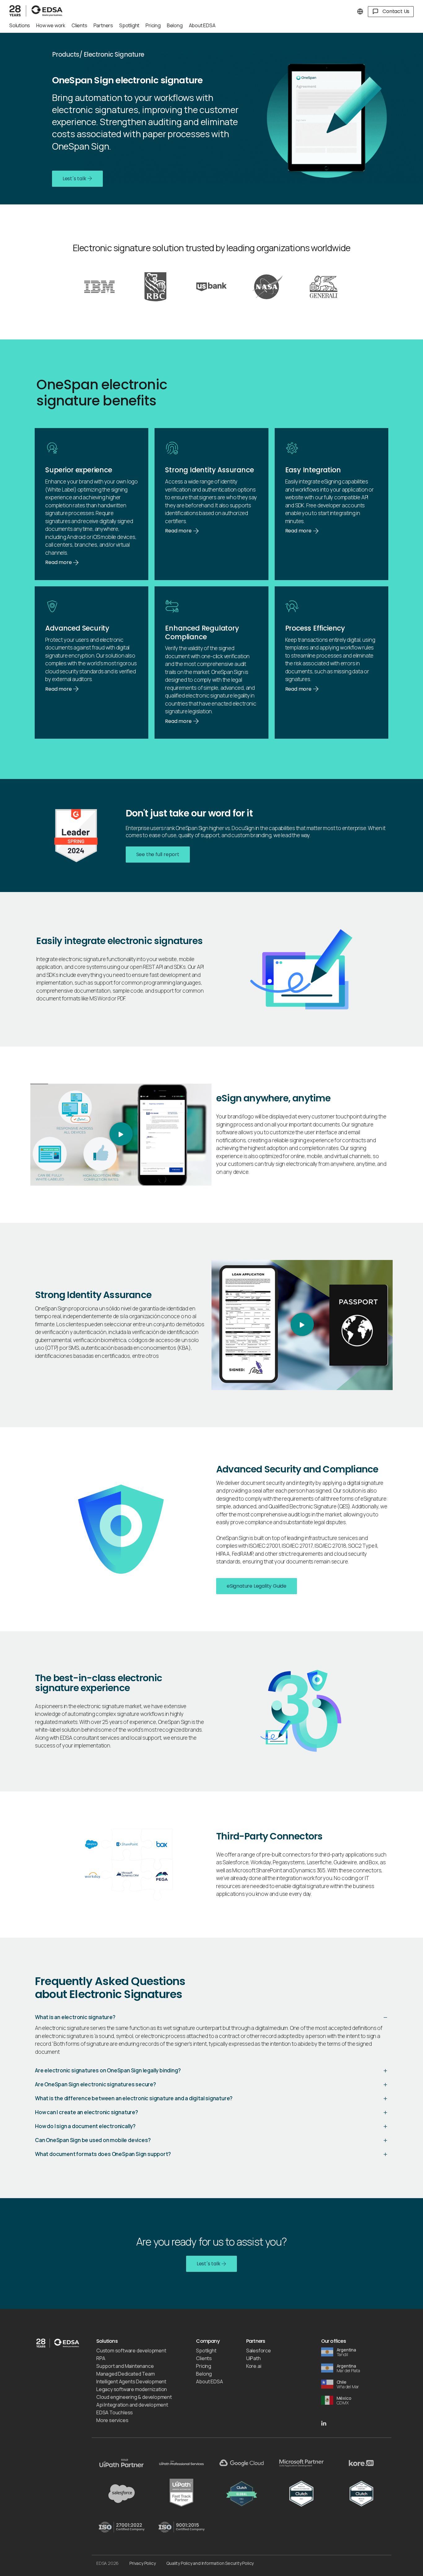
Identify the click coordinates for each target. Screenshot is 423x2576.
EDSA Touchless (115, 2412)
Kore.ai (254, 2366)
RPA (101, 2358)
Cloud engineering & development (134, 2397)
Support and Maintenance (125, 2366)
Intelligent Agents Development (131, 2381)
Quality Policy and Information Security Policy (210, 2563)
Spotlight (206, 2351)
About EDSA (209, 2381)
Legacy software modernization (132, 2389)
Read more (59, 562)
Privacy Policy (142, 2563)
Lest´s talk (75, 179)
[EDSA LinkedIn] (324, 2423)
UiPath (253, 2358)
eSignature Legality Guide (257, 1586)
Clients (204, 2358)
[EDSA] (37, 9)
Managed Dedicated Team (126, 2374)
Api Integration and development (132, 2405)
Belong (204, 2374)
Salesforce (259, 2351)
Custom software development (131, 2351)
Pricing (204, 2366)
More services (112, 2420)
